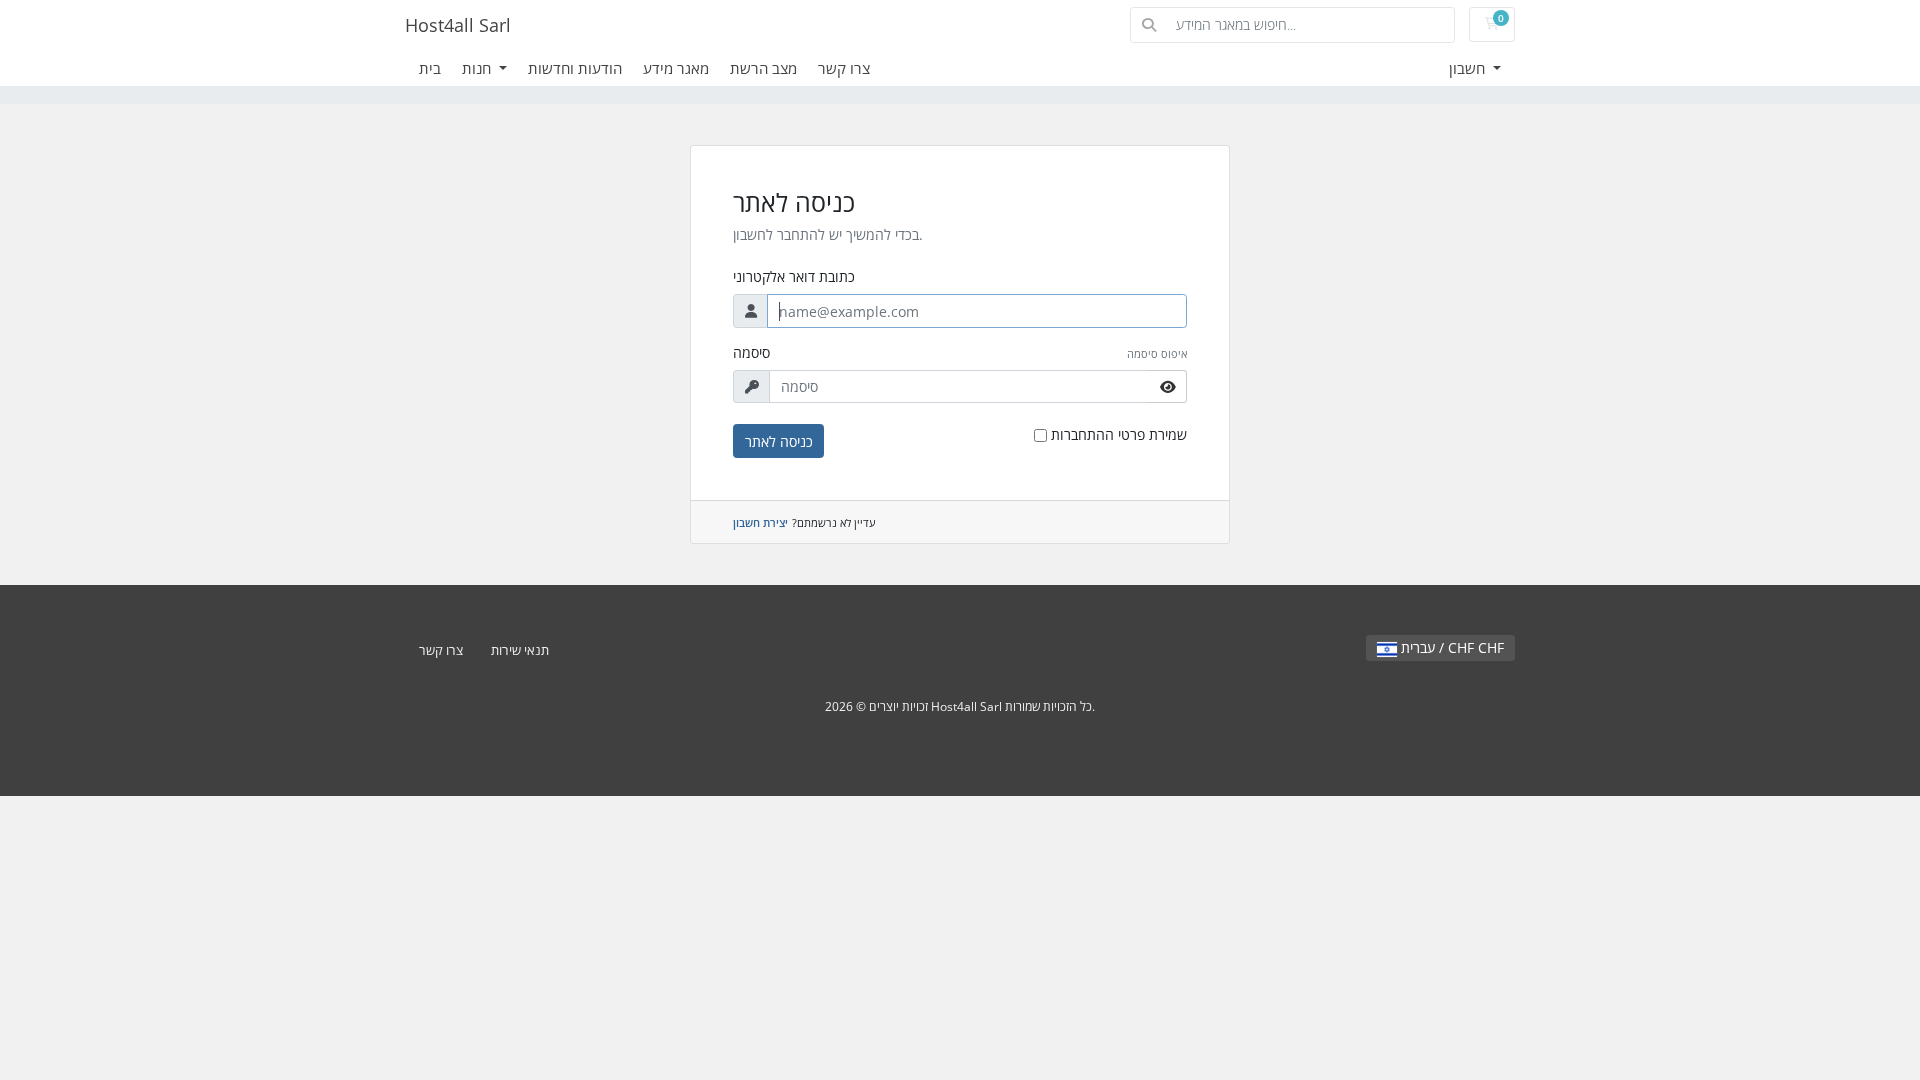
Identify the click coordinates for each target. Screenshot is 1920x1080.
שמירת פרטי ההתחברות (1119, 434)
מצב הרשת (763, 68)
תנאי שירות (520, 650)
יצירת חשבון (760, 522)
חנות (478, 68)
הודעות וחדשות (575, 68)
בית (430, 68)
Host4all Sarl (458, 25)
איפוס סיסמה (1157, 353)
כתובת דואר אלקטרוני (794, 276)
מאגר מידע (676, 68)
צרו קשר (844, 68)
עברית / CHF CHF (1450, 647)
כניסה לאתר (779, 441)
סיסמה (751, 352)
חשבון (1469, 68)
